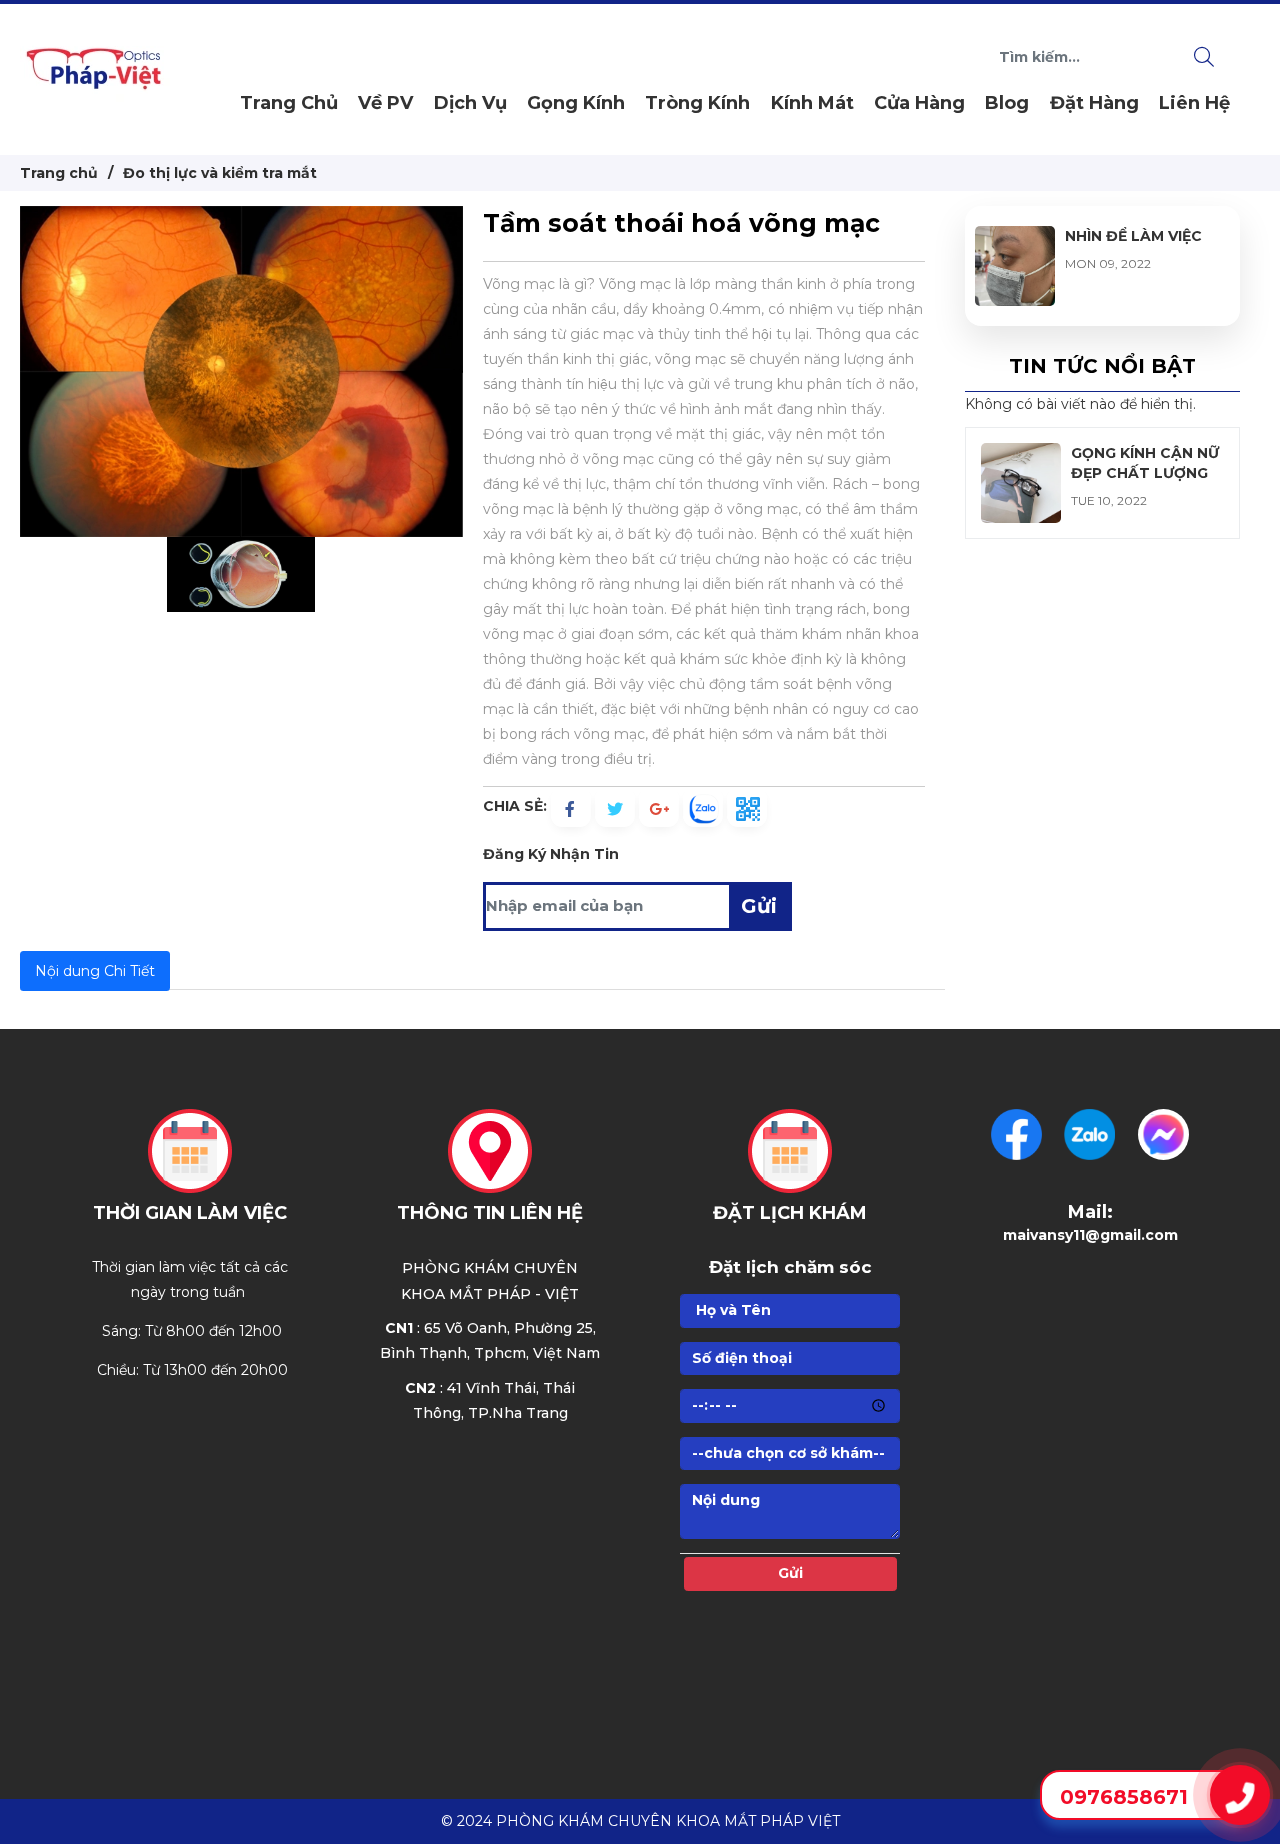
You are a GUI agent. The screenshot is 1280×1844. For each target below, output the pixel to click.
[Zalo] (1089, 1134)
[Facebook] (1016, 1134)
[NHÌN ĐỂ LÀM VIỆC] (1015, 238)
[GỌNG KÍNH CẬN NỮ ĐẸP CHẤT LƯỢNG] (1021, 455)
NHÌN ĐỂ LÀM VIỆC (1133, 236)
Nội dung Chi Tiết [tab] (95, 971)
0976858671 (1124, 1797)
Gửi (759, 906)
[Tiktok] (1163, 1134)
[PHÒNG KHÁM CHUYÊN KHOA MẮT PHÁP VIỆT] (95, 78)
